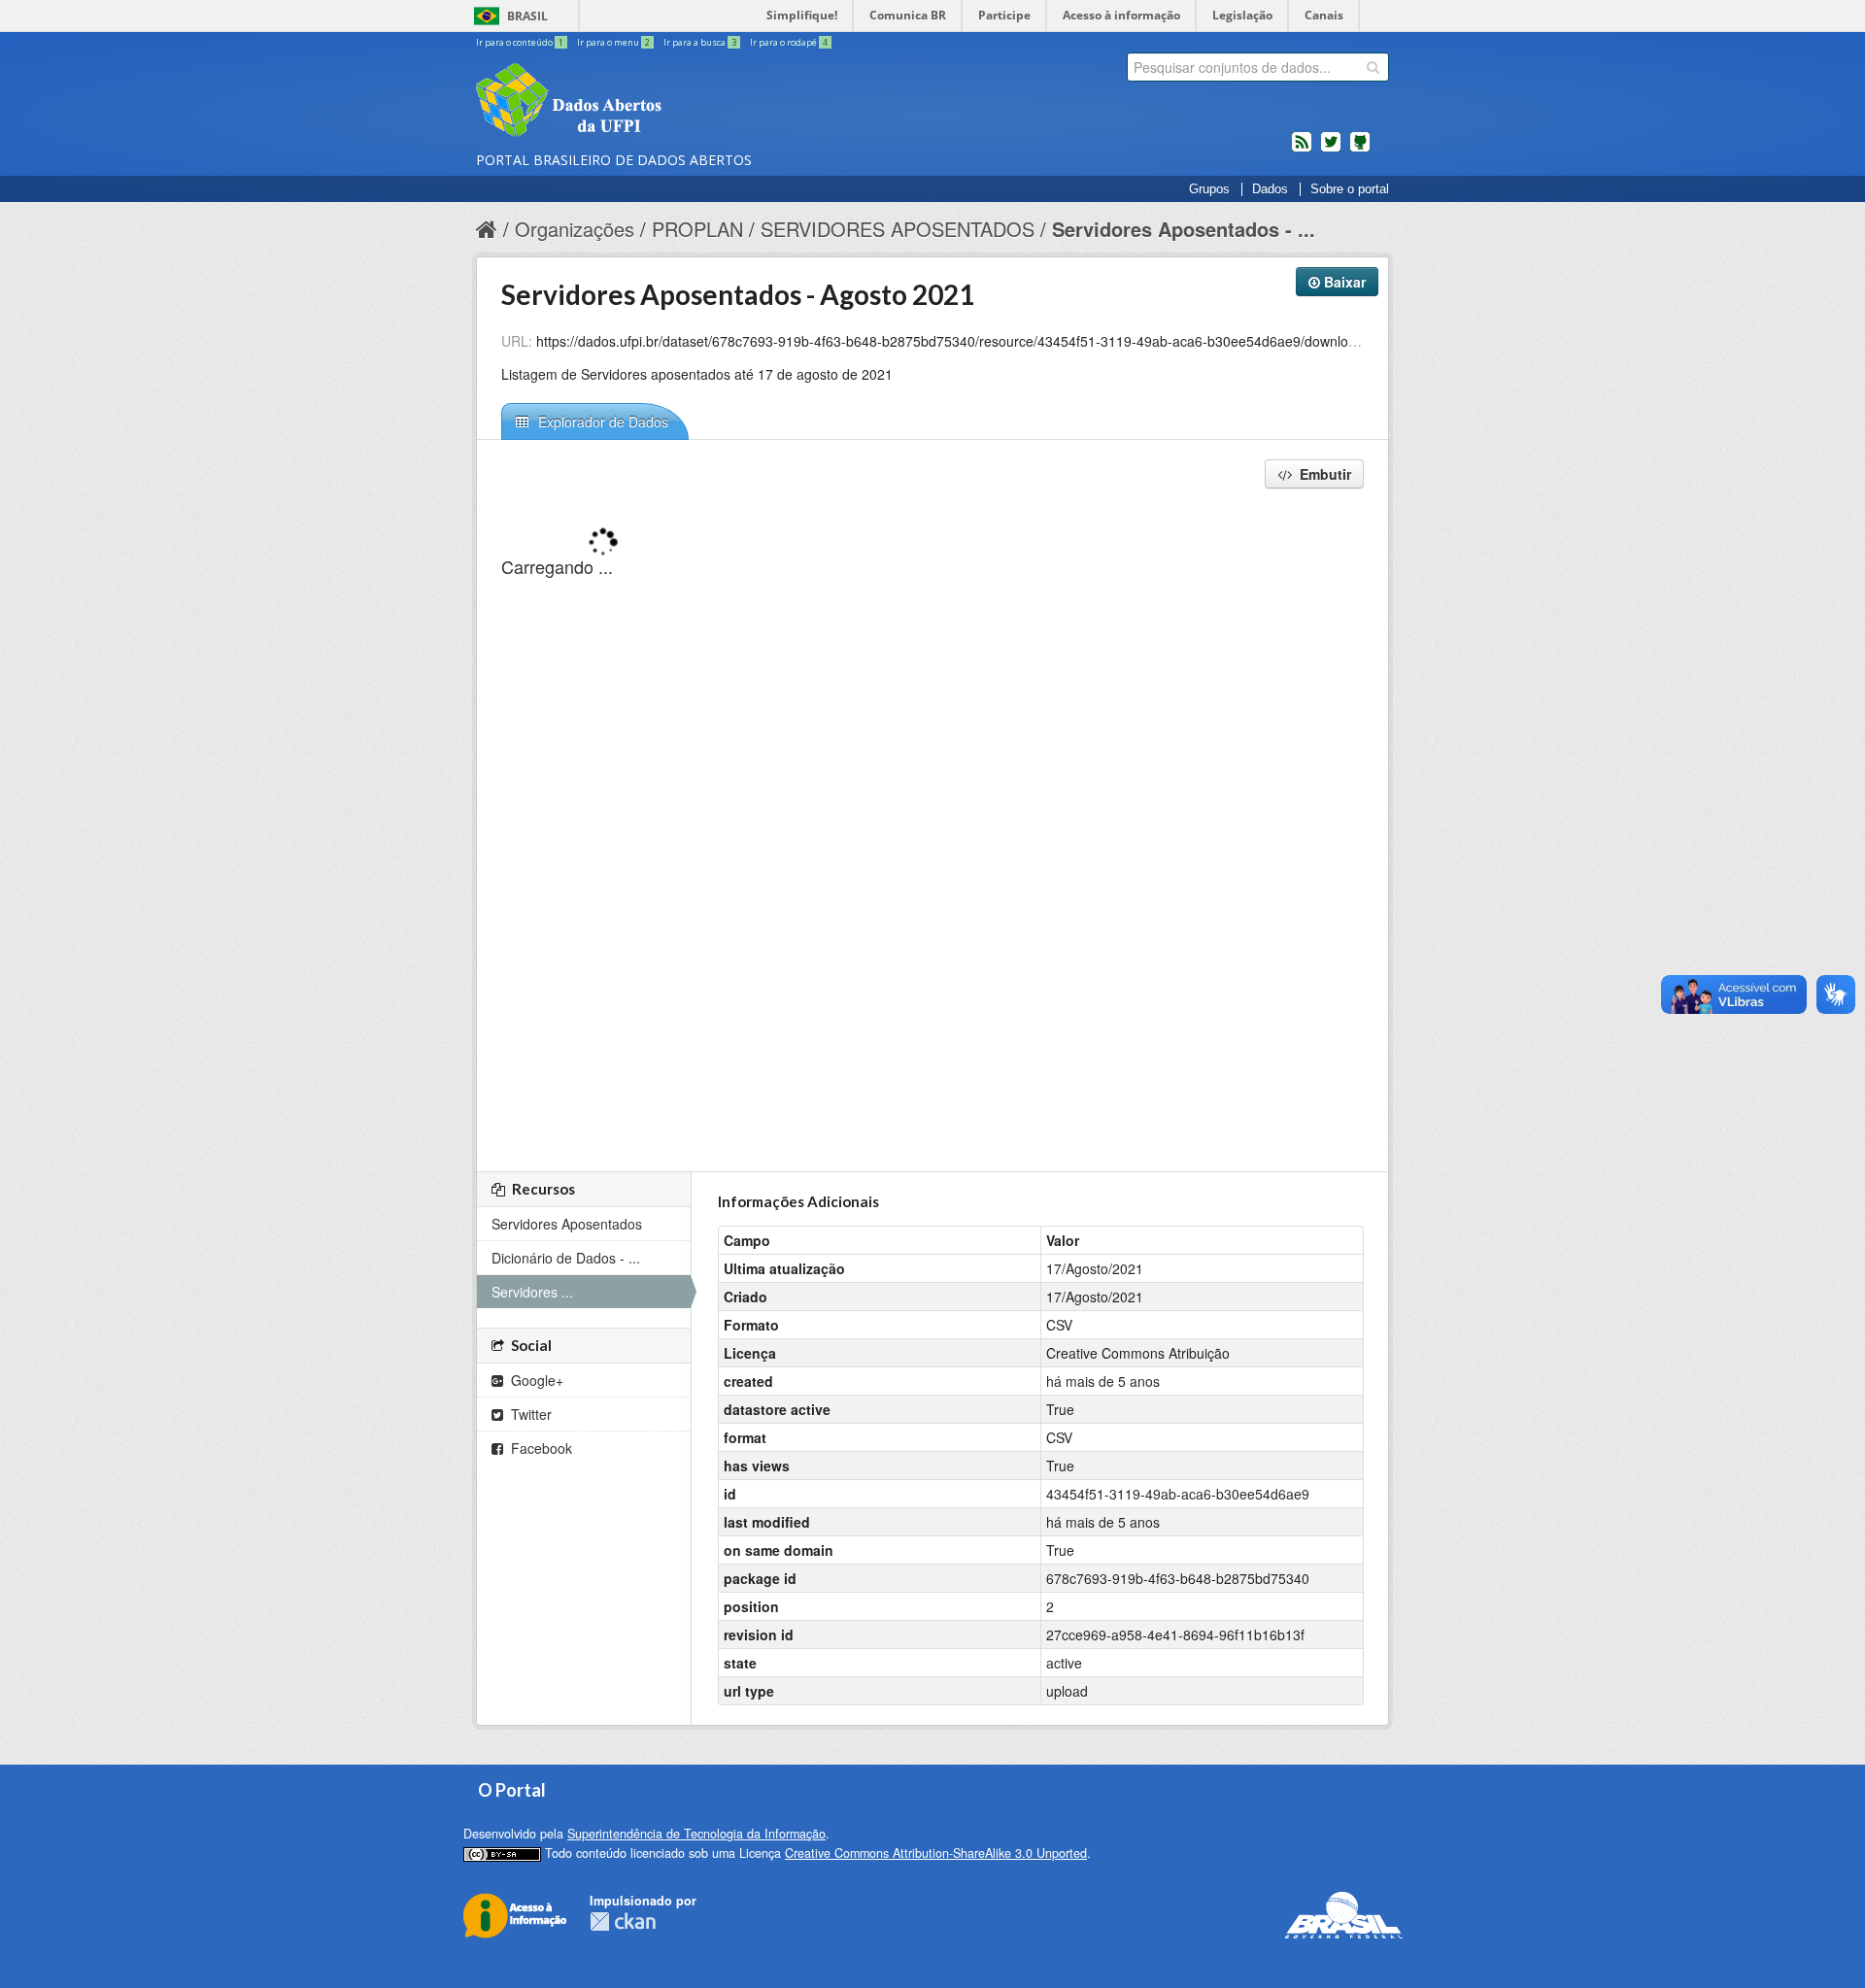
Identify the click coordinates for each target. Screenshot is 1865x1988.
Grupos (1209, 189)
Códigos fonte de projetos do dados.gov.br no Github (1360, 150)
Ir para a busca (700, 42)
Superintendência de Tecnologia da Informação (696, 1834)
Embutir (1323, 474)
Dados (1270, 189)
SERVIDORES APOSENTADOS (898, 229)
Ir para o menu (613, 42)
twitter (1331, 150)
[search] (1373, 67)
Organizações (575, 229)
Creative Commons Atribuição (1138, 1353)
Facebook (540, 1448)
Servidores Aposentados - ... (1184, 229)
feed (1302, 150)
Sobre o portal (1350, 189)
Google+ (535, 1380)
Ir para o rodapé (789, 42)
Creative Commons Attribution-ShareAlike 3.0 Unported (936, 1853)
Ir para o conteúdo (520, 42)
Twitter (529, 1414)
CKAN (623, 1921)
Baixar (1343, 282)
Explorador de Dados (601, 421)
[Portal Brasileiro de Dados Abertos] (685, 102)
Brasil (527, 16)
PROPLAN (697, 229)
